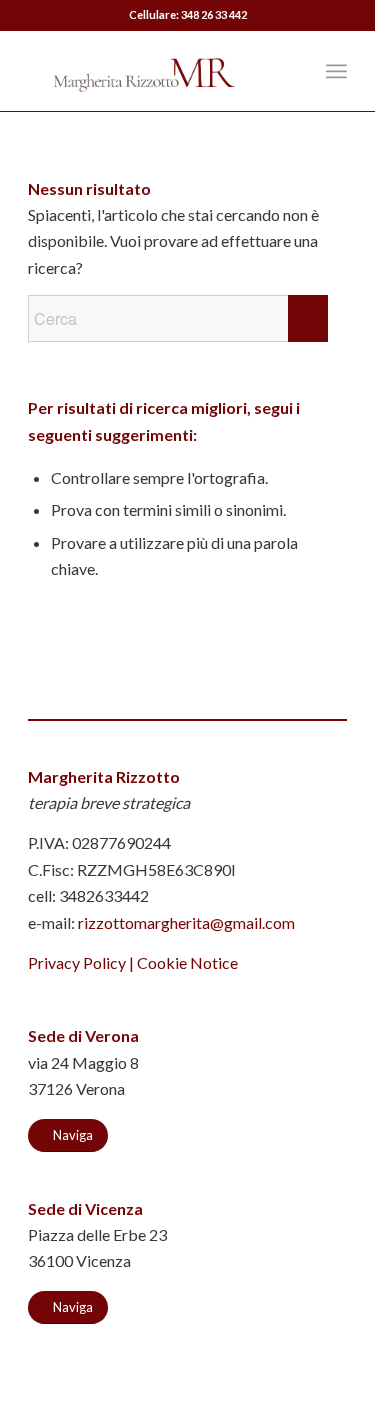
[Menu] (336, 71)
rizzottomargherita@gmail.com (186, 922)
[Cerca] (292, 71)
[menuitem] (292, 71)
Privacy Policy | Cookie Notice (133, 962)
